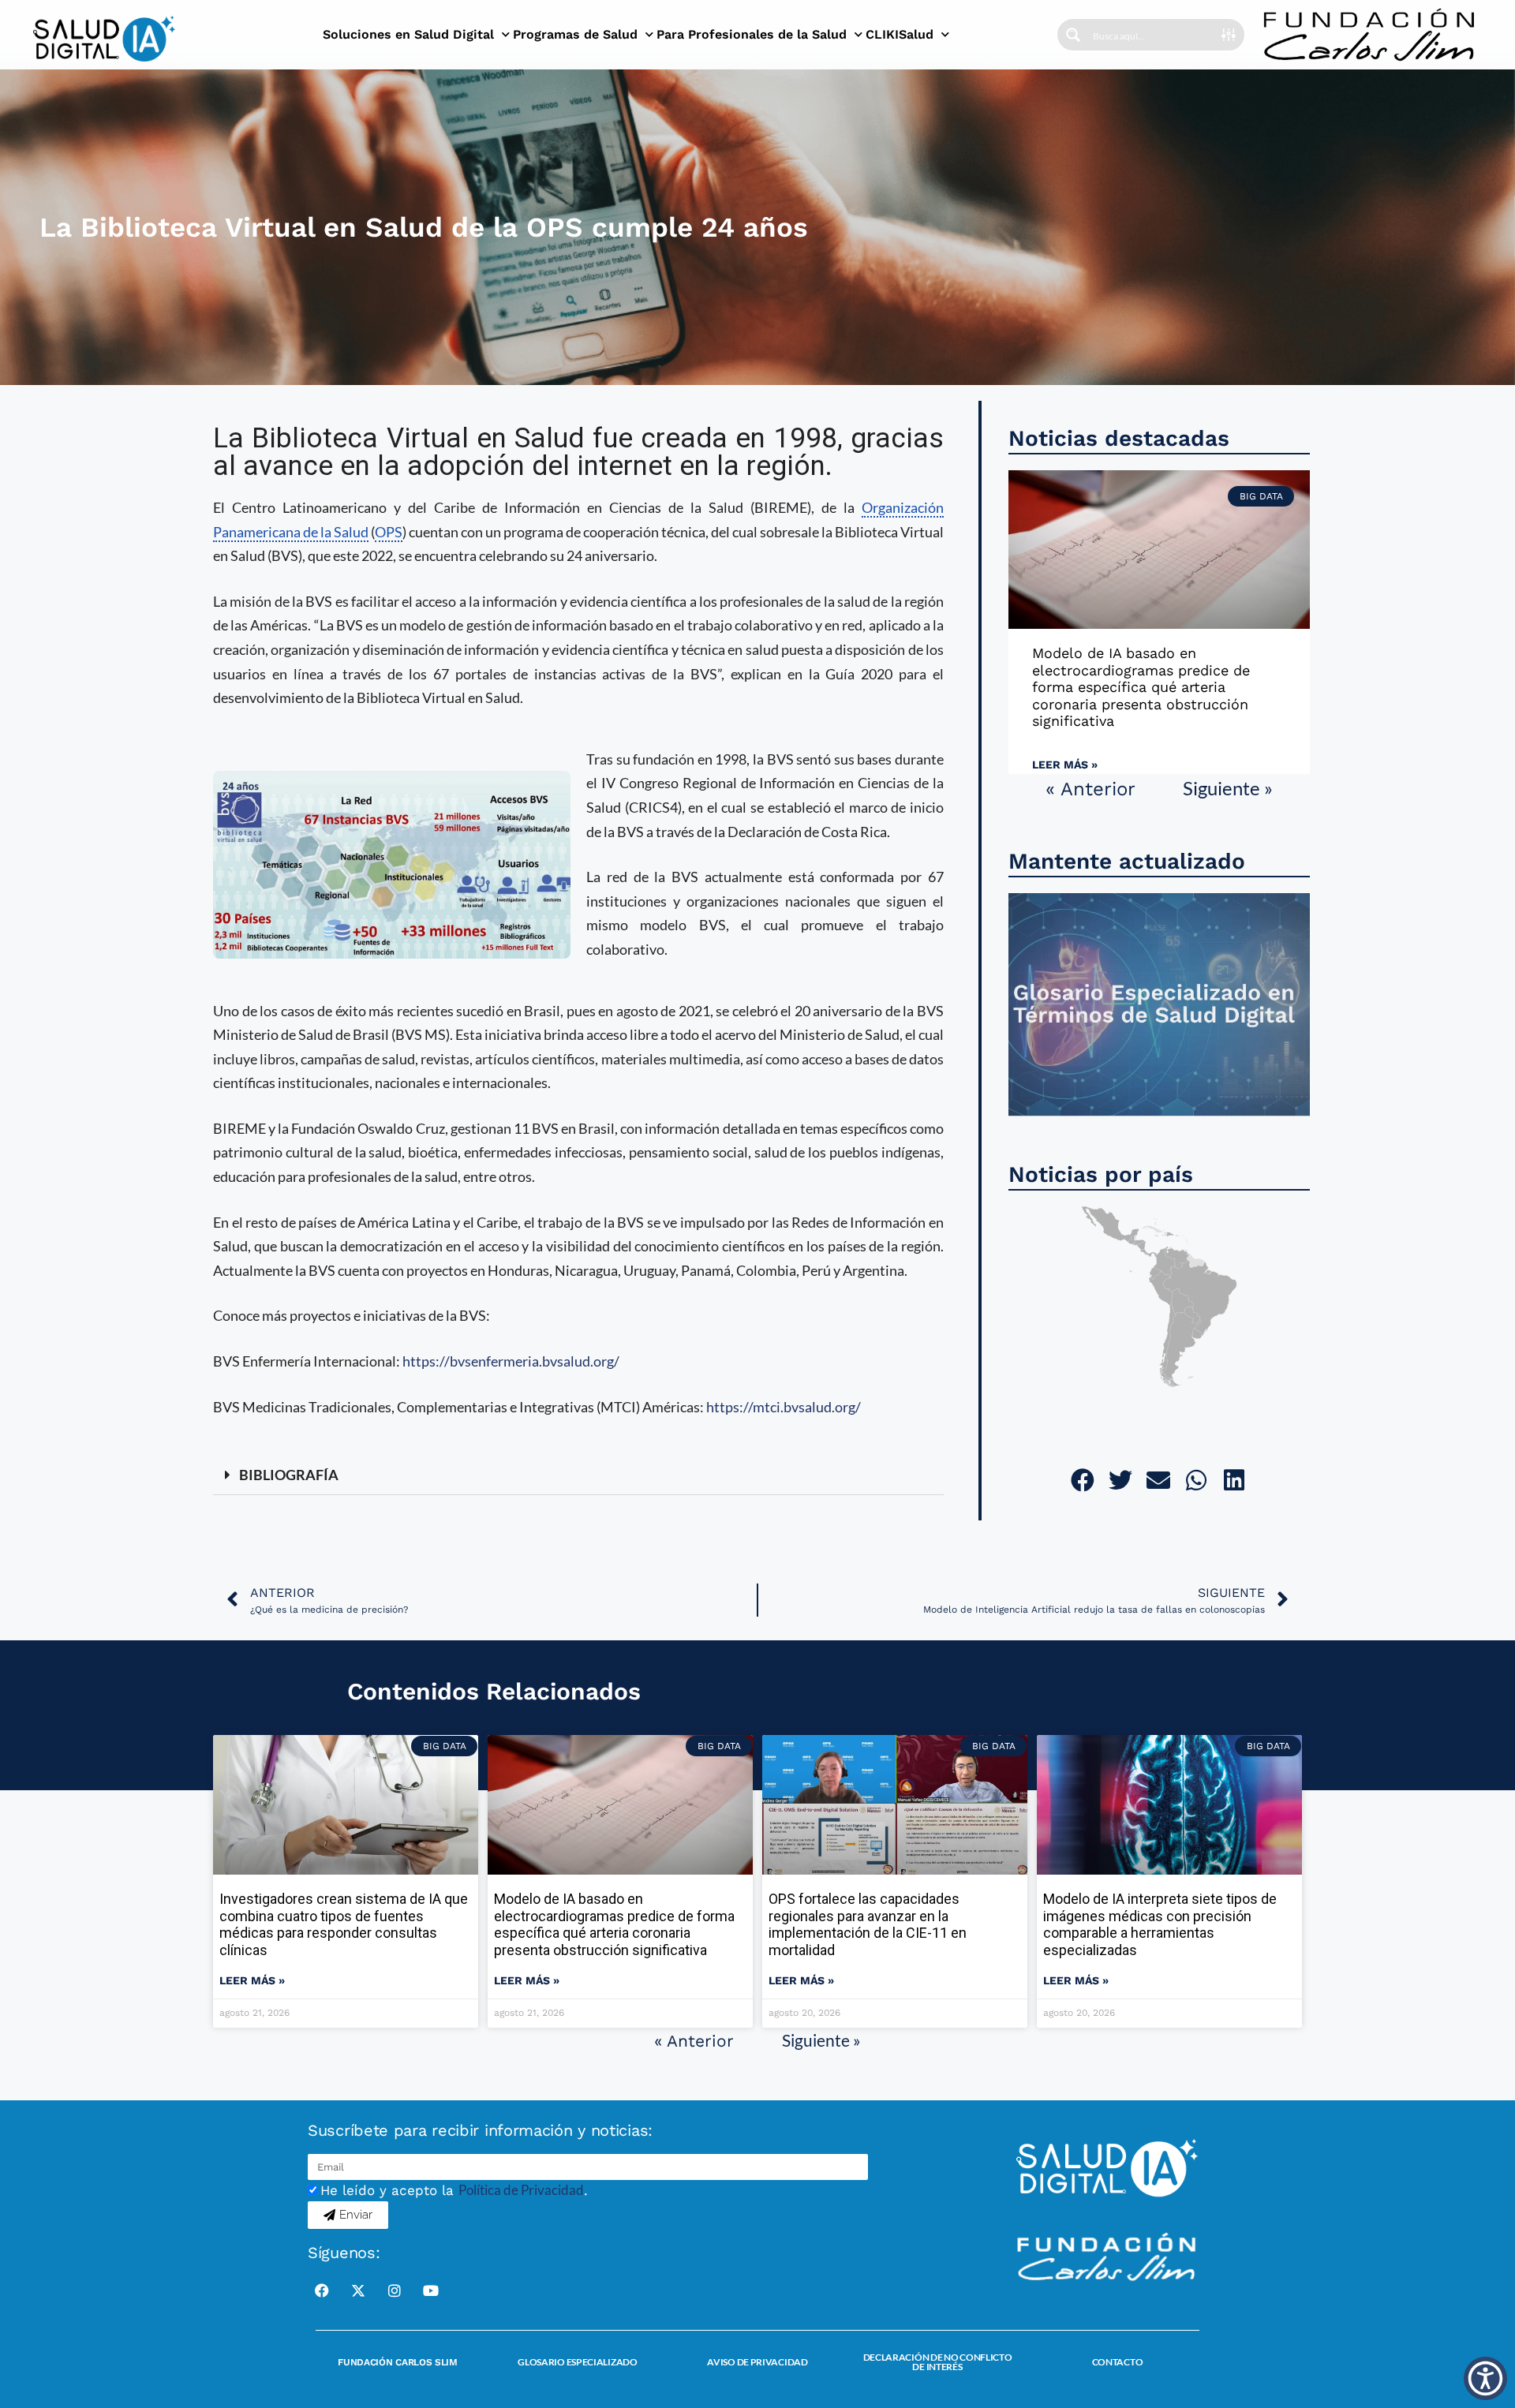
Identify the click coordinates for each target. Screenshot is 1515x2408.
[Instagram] (395, 2290)
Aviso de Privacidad (757, 2362)
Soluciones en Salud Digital (408, 34)
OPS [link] (389, 532)
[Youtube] (431, 2290)
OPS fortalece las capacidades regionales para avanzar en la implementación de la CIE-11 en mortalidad (868, 1924)
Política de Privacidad (521, 2190)
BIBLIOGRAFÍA (289, 1475)
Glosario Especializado (577, 2362)
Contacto (1118, 2362)
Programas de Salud (575, 34)
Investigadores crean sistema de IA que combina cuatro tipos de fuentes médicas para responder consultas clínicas (344, 1924)
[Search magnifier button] (1073, 35)
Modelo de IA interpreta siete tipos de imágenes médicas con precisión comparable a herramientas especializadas (1160, 1924)
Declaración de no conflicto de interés (938, 2362)
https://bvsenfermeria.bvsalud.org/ (511, 1361)
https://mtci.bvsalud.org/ (784, 1407)
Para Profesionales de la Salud (752, 34)
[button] (578, 1475)
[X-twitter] (358, 2290)
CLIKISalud (900, 34)
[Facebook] (322, 2290)
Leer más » (1065, 765)
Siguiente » (1228, 788)
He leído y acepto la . (454, 2190)
